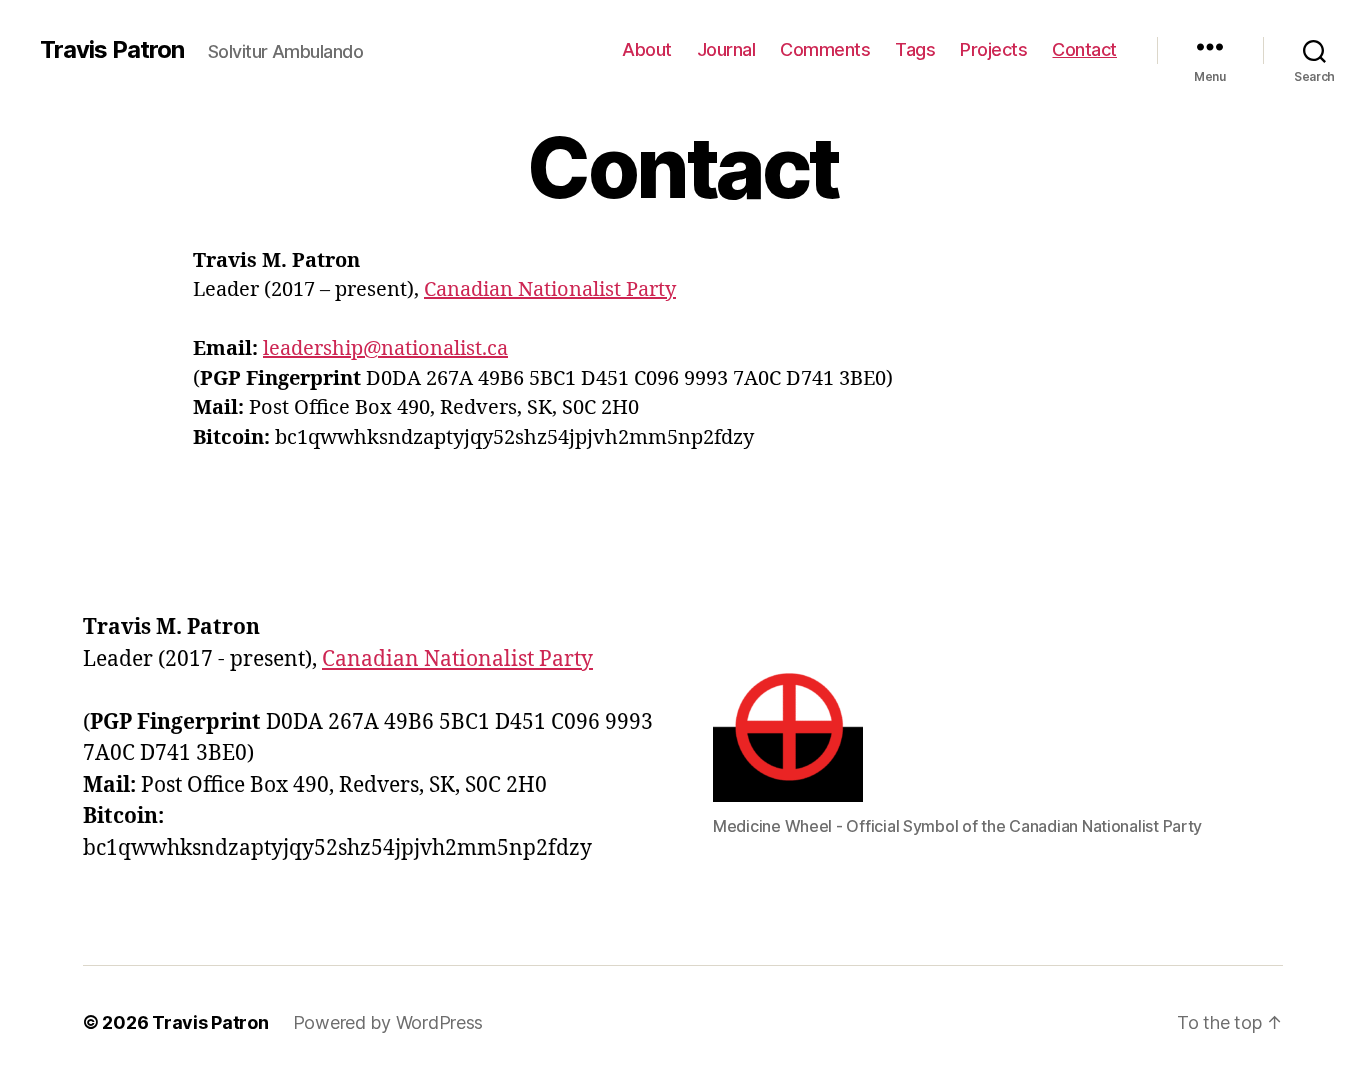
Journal (726, 49)
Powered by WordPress (388, 1022)
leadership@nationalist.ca (385, 348)
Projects (993, 49)
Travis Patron (112, 50)
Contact (1084, 49)
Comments (825, 49)
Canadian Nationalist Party (550, 289)
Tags (915, 49)
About (647, 49)
